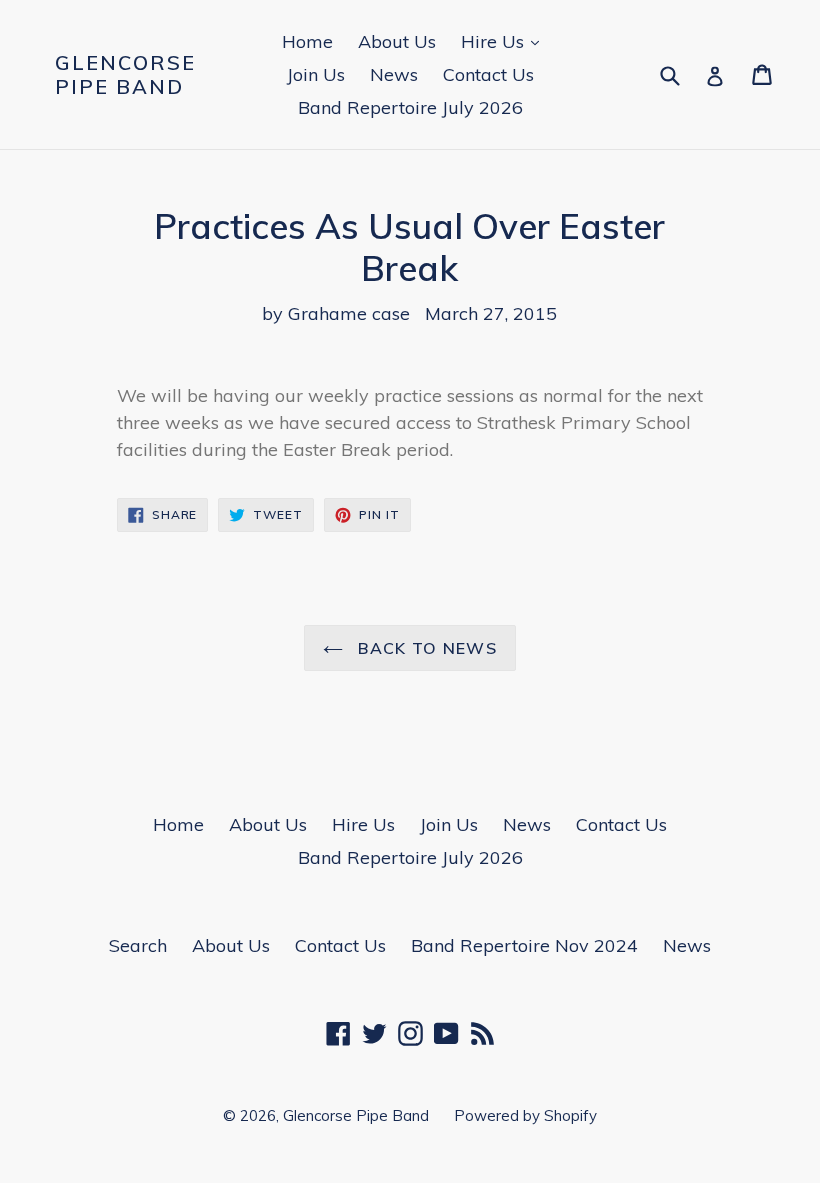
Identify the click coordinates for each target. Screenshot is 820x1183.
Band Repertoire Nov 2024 (524, 945)
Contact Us (488, 74)
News (394, 74)
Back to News (425, 648)
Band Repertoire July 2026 (410, 107)
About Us (397, 41)
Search (138, 945)
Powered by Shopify (525, 1115)
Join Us (316, 74)
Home (307, 41)
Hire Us (505, 41)
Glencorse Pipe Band (125, 75)
